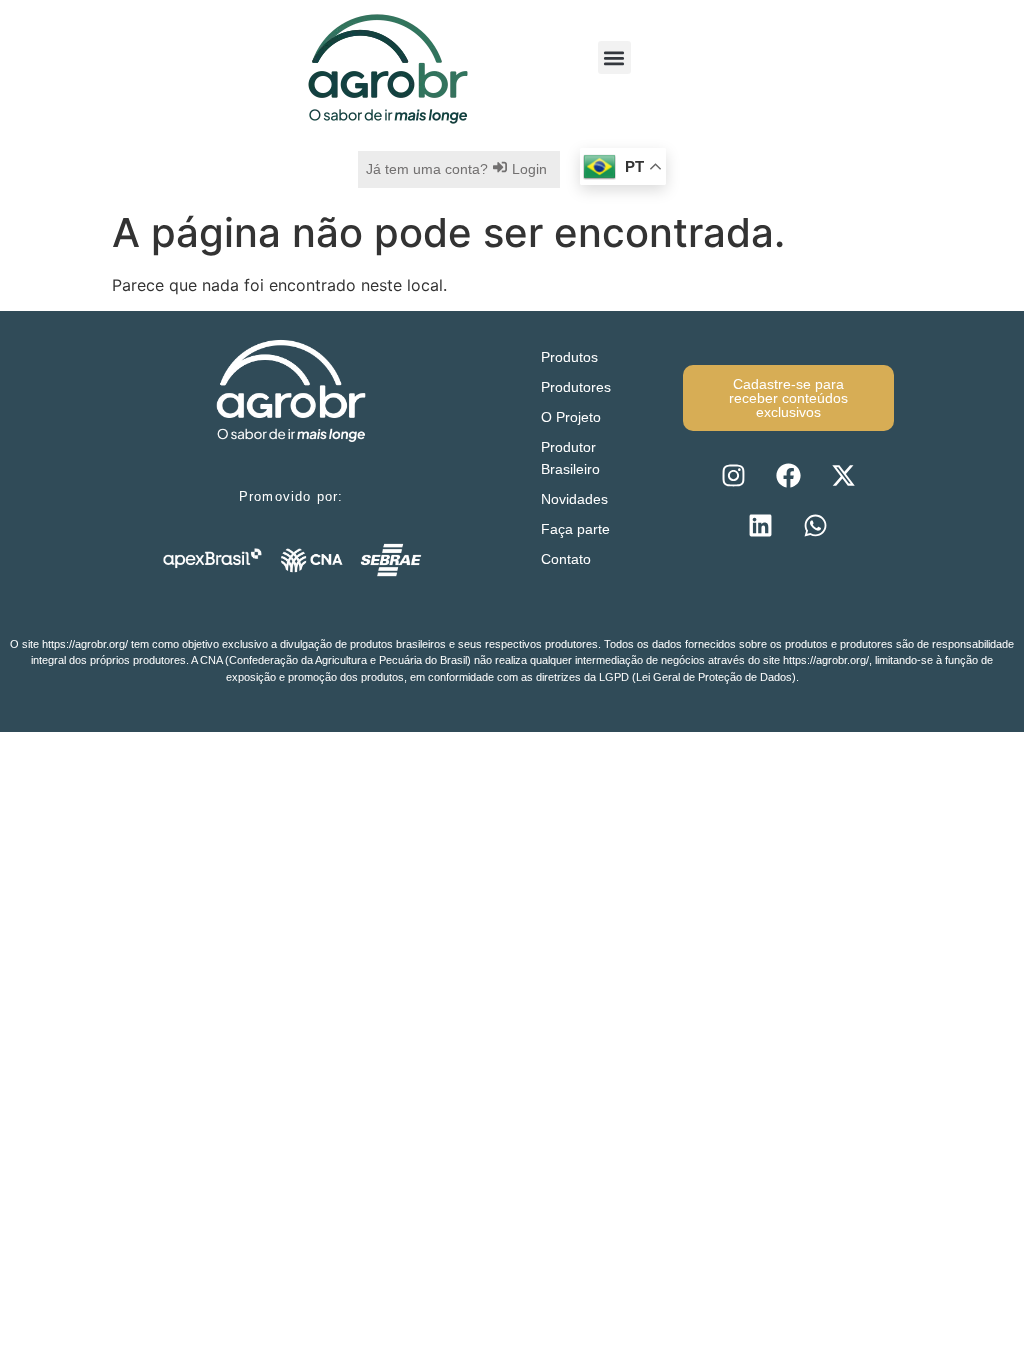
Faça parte (575, 529)
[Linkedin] (761, 526)
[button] (614, 57)
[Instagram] (733, 476)
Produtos (569, 357)
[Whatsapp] (816, 526)
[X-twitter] (843, 476)
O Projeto (571, 417)
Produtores (576, 387)
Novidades (574, 499)
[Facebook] (788, 476)
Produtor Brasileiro (570, 458)
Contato (566, 559)
